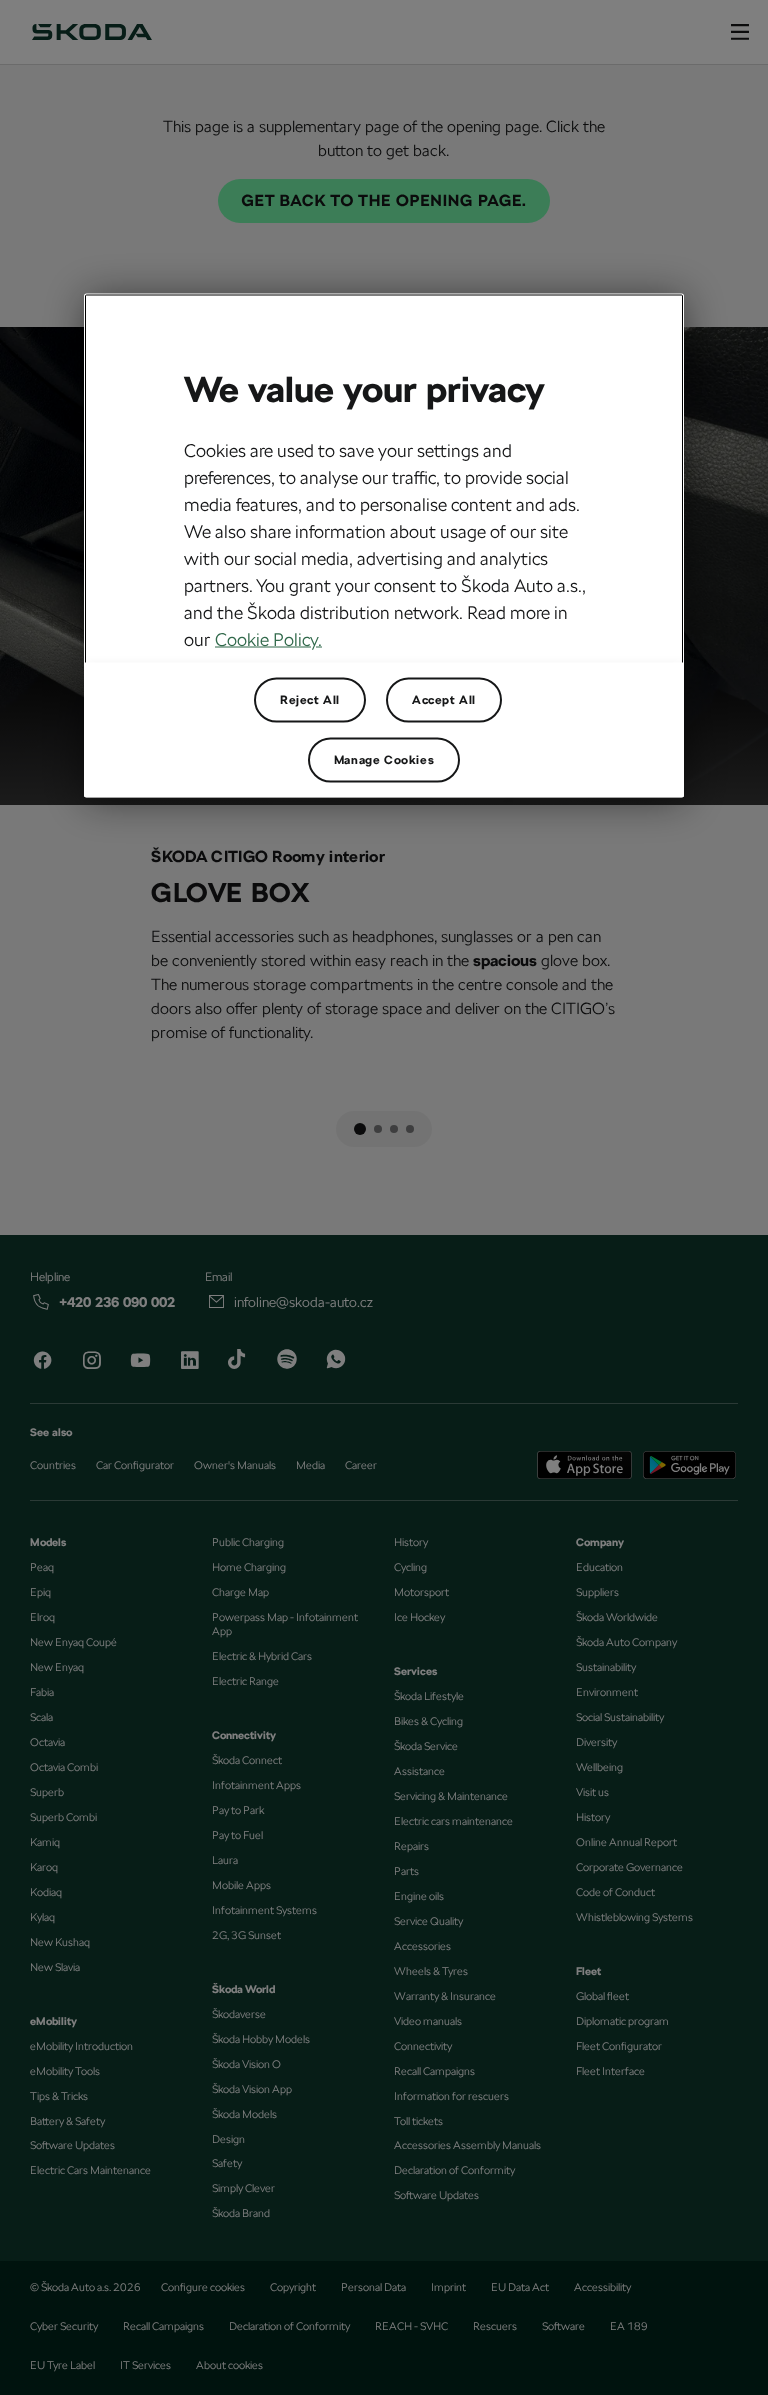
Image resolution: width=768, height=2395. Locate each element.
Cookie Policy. (268, 639)
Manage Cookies (384, 760)
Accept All (444, 700)
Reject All (310, 700)
